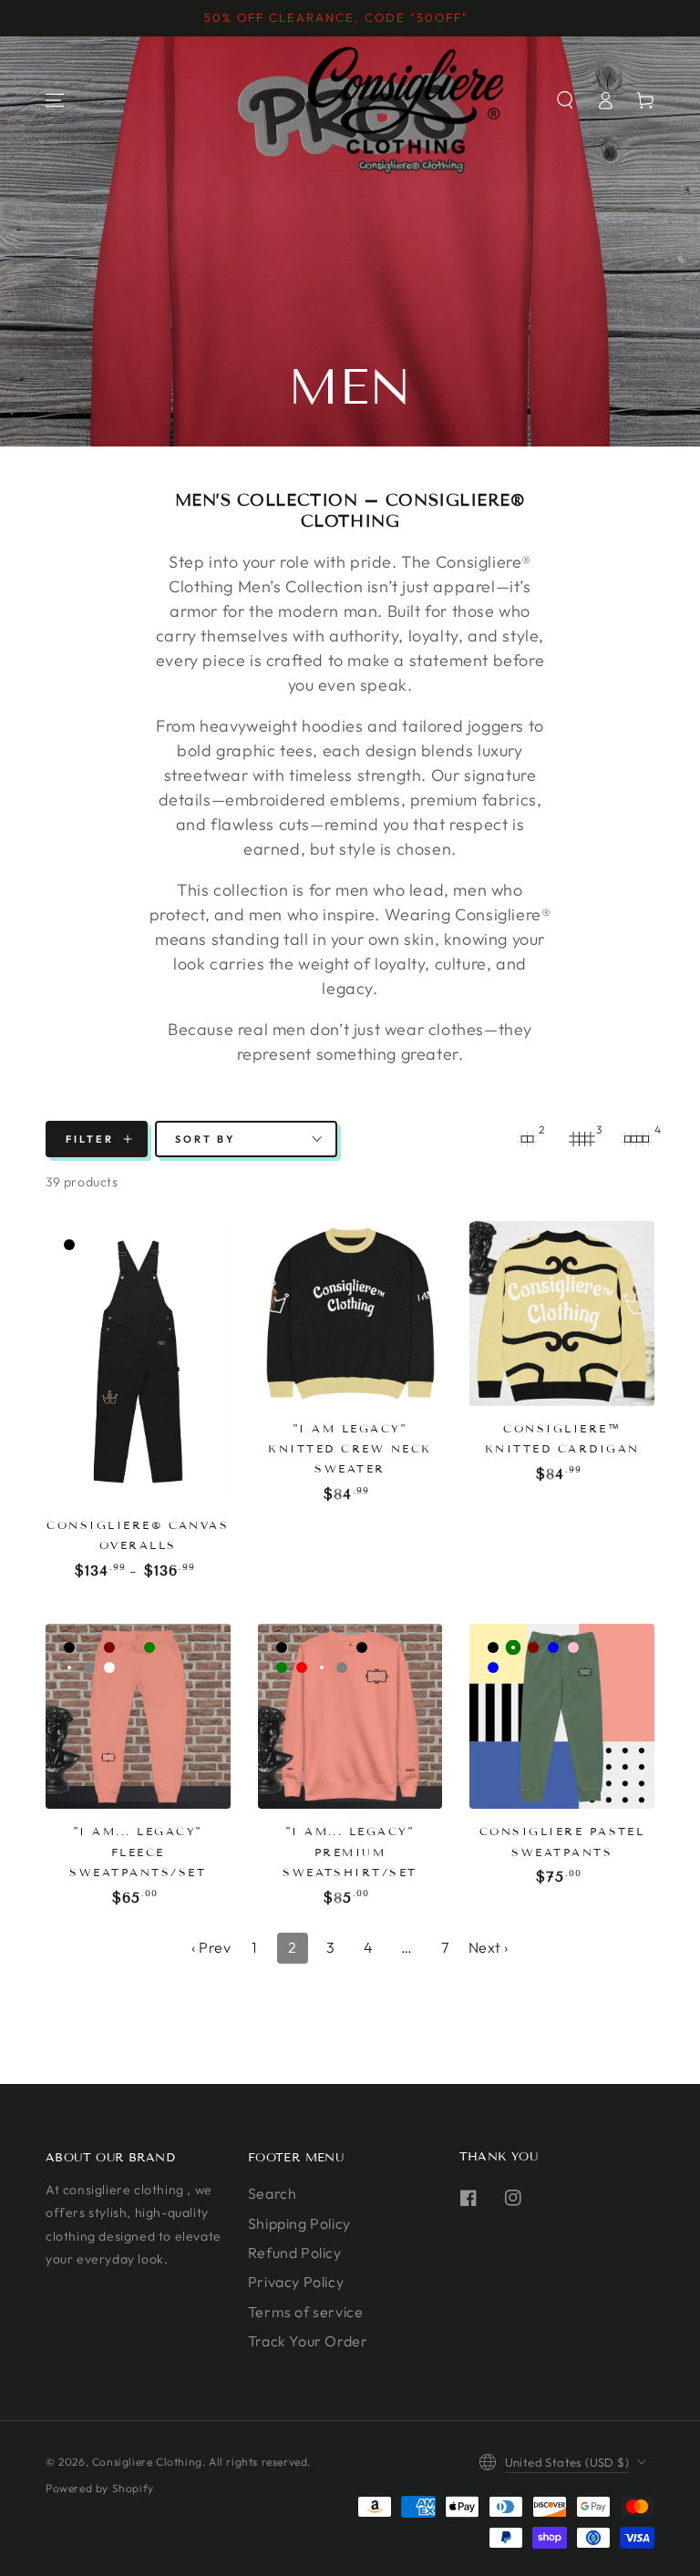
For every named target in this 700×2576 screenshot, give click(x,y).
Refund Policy (295, 2253)
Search (273, 2193)
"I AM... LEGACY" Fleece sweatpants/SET (138, 1852)
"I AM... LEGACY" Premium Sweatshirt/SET (350, 1852)
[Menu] (55, 100)
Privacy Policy (296, 2282)
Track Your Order (308, 2341)
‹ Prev (211, 1947)
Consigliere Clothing (147, 2462)
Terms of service (306, 2312)
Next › (489, 1947)
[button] (565, 100)
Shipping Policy (299, 2223)
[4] (636, 1139)
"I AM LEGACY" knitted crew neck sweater (350, 1449)
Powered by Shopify (100, 2488)
